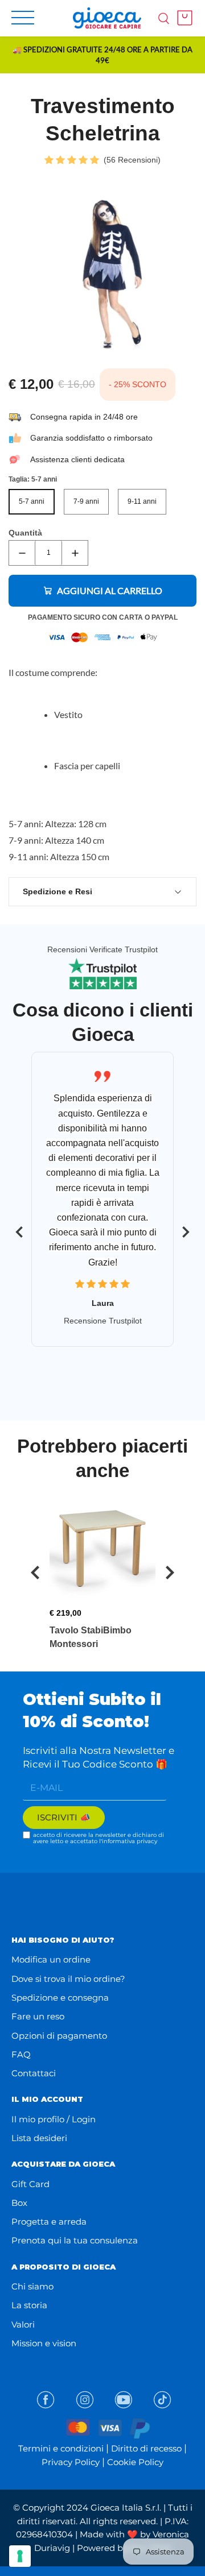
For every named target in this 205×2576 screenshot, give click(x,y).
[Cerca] (164, 18)
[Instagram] (85, 2400)
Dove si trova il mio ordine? (68, 1979)
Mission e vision (44, 2343)
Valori (23, 2324)
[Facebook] (46, 2400)
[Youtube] (124, 2400)
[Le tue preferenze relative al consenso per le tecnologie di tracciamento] (20, 2556)
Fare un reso (38, 2016)
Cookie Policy (135, 2462)
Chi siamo (32, 2286)
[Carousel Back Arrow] (19, 1232)
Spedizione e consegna (60, 1998)
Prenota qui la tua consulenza (75, 2240)
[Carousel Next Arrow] (186, 1232)
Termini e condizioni (61, 2448)
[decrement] (22, 553)
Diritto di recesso (146, 2448)
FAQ (21, 2054)
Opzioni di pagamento (59, 2036)
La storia (29, 2305)
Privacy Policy (71, 2462)
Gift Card (30, 2184)
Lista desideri (39, 2138)
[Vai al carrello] (182, 18)
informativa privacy (130, 1841)
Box (19, 2203)
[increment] (75, 553)
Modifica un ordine (51, 1959)
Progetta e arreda (49, 2222)
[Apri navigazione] (23, 18)
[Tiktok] (162, 2400)
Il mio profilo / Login (54, 2119)
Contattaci (34, 2073)
